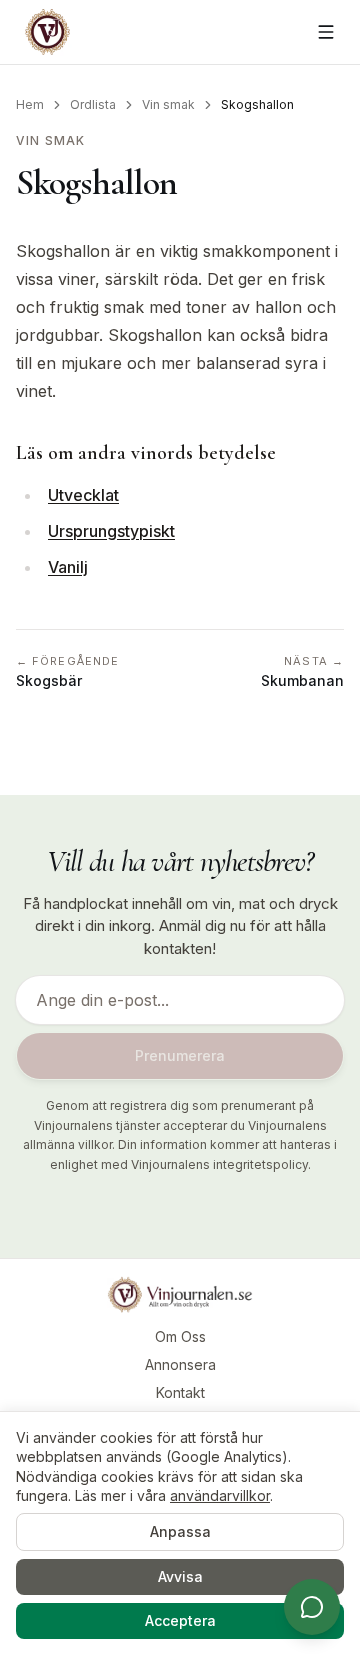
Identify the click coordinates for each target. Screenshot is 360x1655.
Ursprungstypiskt (111, 531)
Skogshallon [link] (257, 104)
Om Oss (180, 1336)
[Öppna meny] (326, 32)
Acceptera (180, 1620)
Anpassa (180, 1531)
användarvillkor (220, 1495)
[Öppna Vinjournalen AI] (312, 1607)
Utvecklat (83, 495)
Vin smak (168, 104)
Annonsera (180, 1364)
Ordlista (93, 104)
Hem (30, 104)
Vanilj (68, 567)
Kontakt (180, 1392)
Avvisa (180, 1576)
